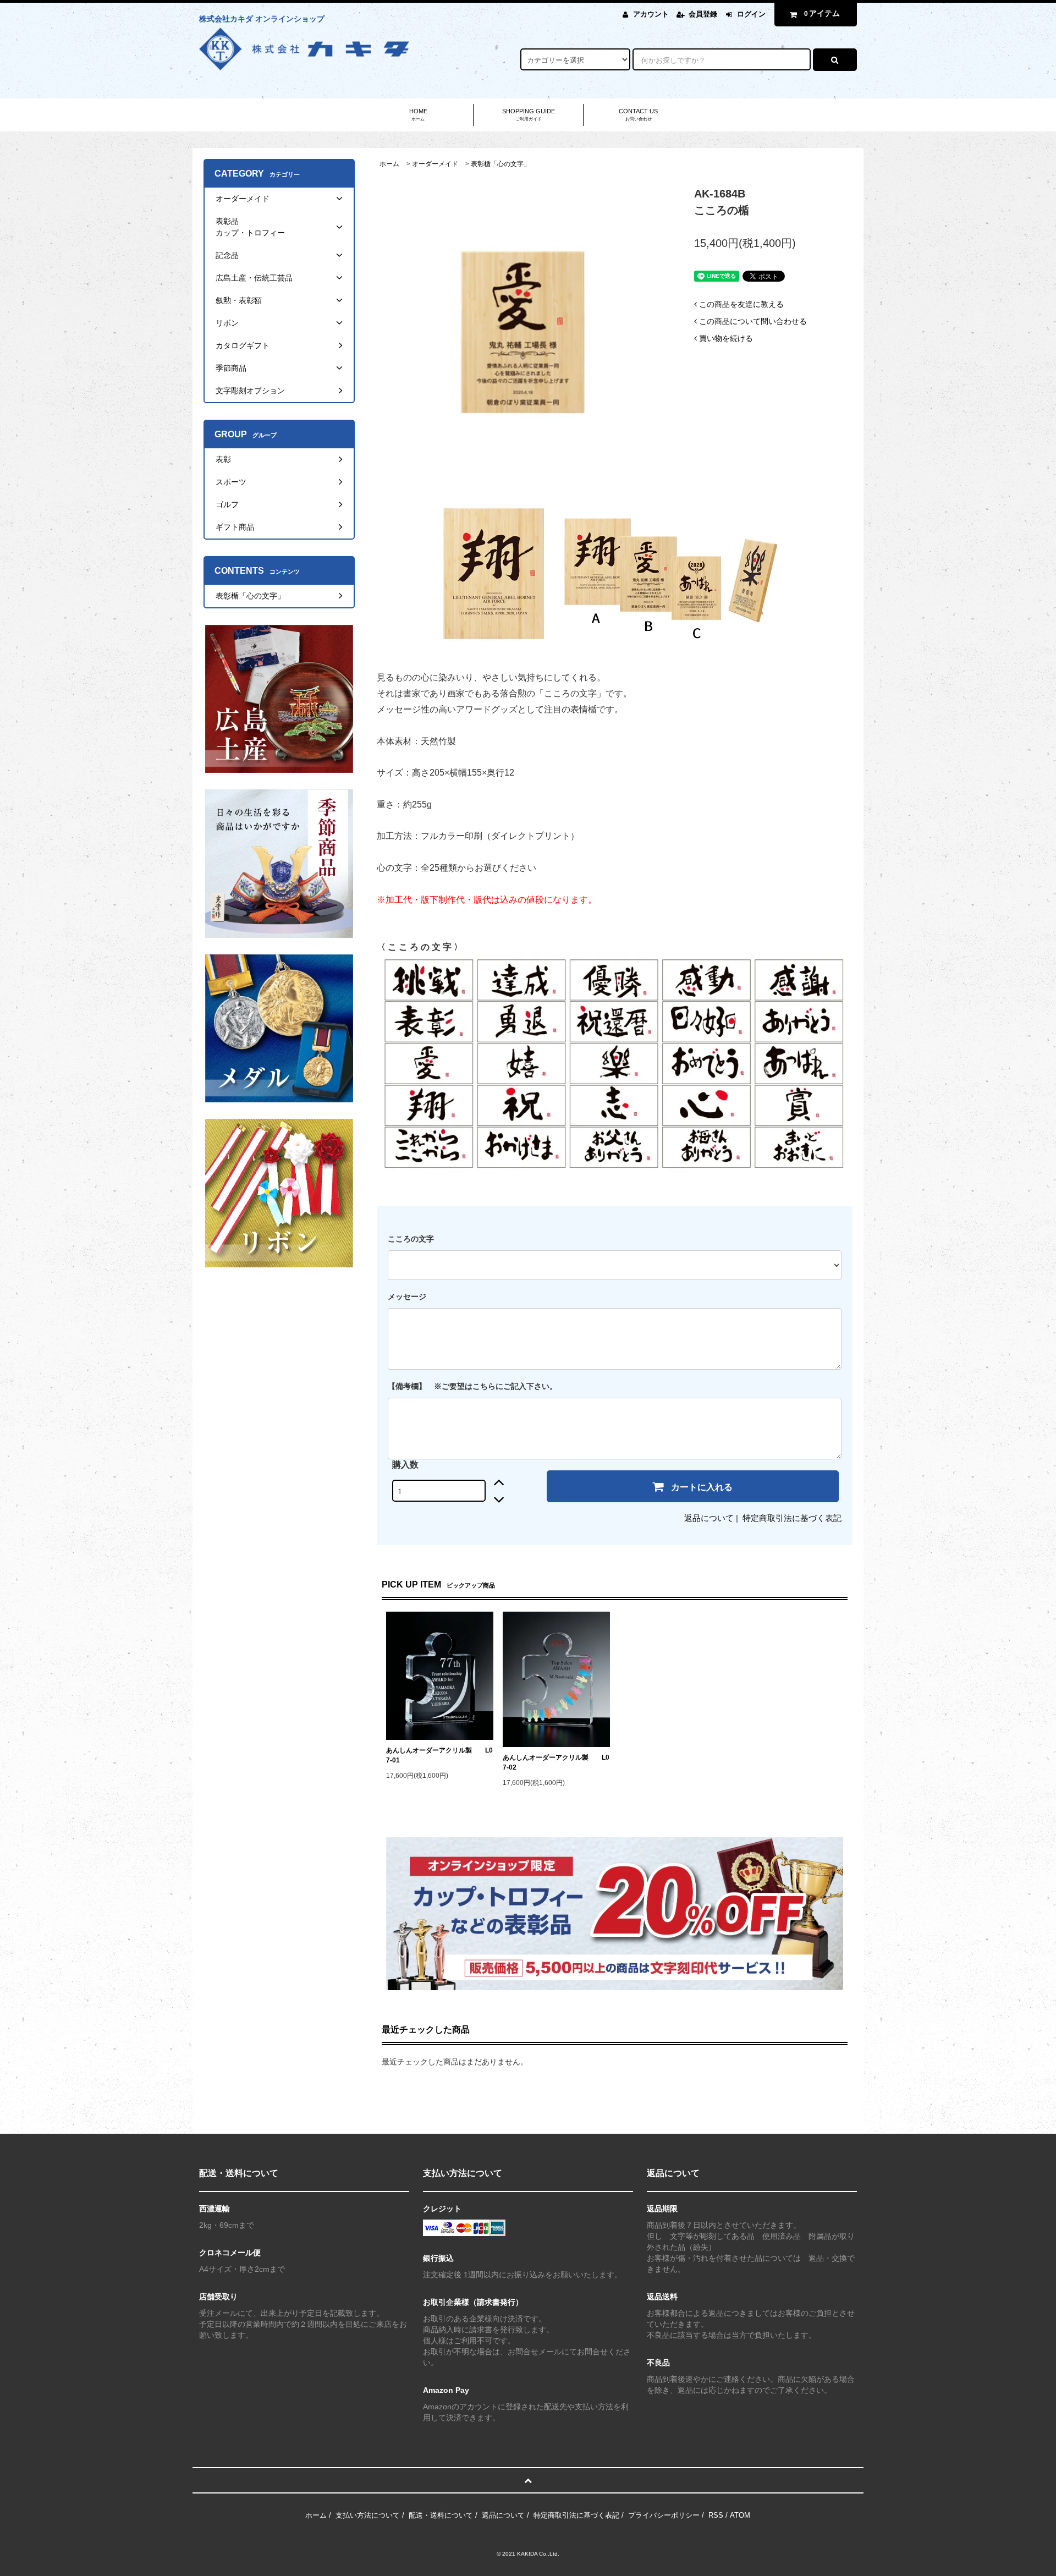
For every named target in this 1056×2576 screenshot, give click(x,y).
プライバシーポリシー (664, 2515)
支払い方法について (368, 2515)
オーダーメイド (435, 164)
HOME (418, 115)
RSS (716, 2515)
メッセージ (407, 1297)
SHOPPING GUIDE (529, 115)
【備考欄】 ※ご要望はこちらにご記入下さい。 (472, 1386)
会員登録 (703, 14)
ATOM (740, 2515)
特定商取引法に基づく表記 (792, 1518)
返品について (709, 1518)
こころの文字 (411, 1239)
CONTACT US (638, 115)
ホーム (389, 164)
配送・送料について (441, 2515)
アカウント (651, 14)
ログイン (751, 14)
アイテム (822, 13)
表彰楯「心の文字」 (501, 164)
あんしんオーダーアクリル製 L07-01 (439, 1755)
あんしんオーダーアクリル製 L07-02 (556, 1762)
